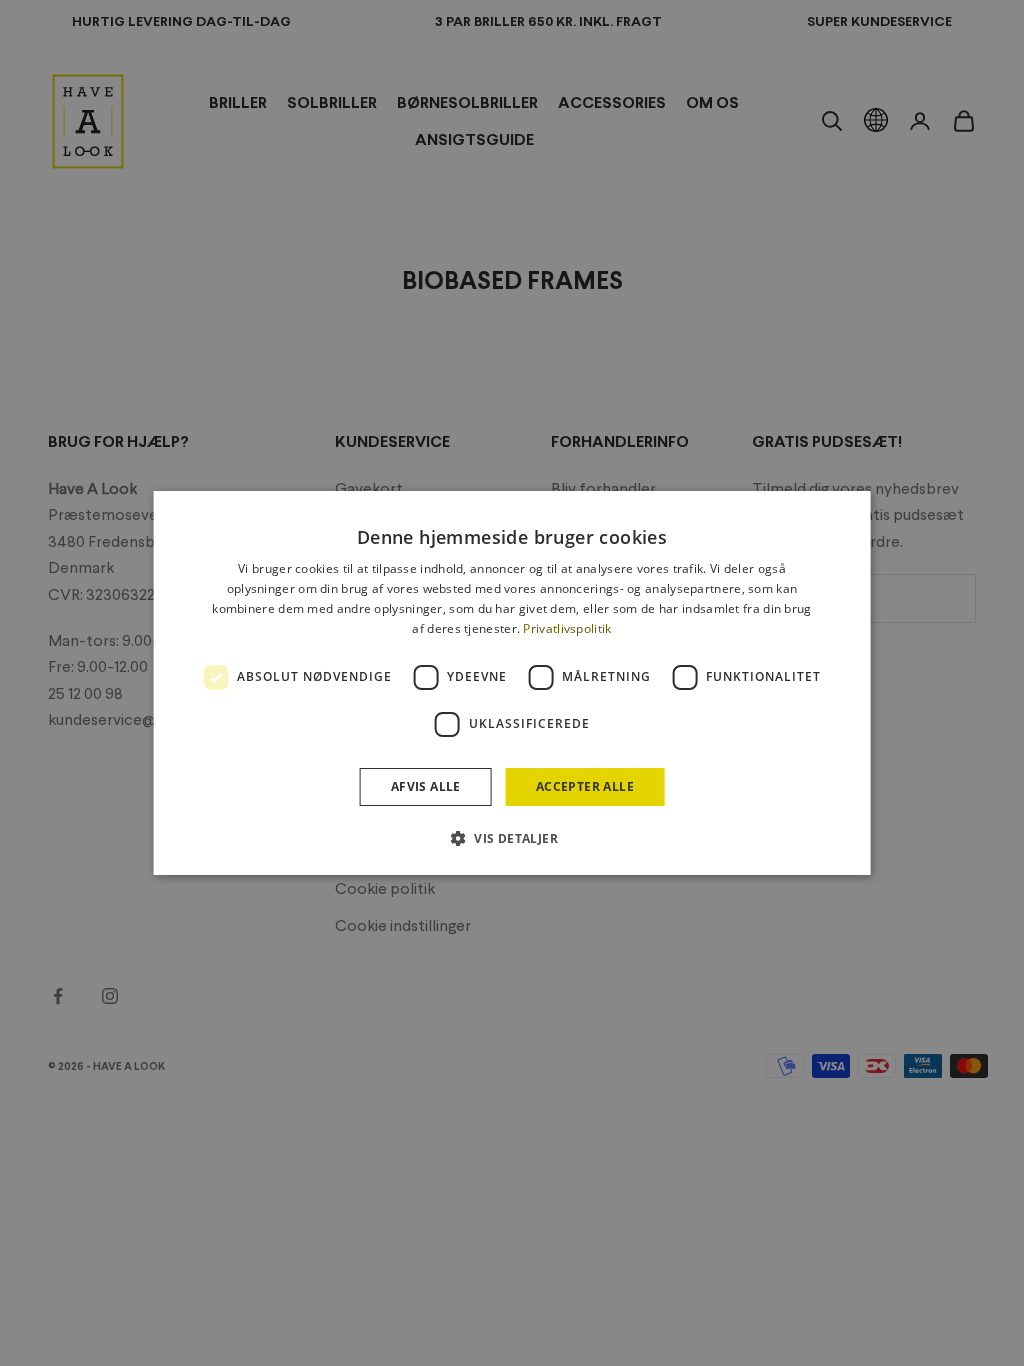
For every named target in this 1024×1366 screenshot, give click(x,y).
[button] (512, 838)
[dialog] (512, 683)
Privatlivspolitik (567, 628)
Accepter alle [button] (585, 786)
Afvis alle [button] (426, 786)
